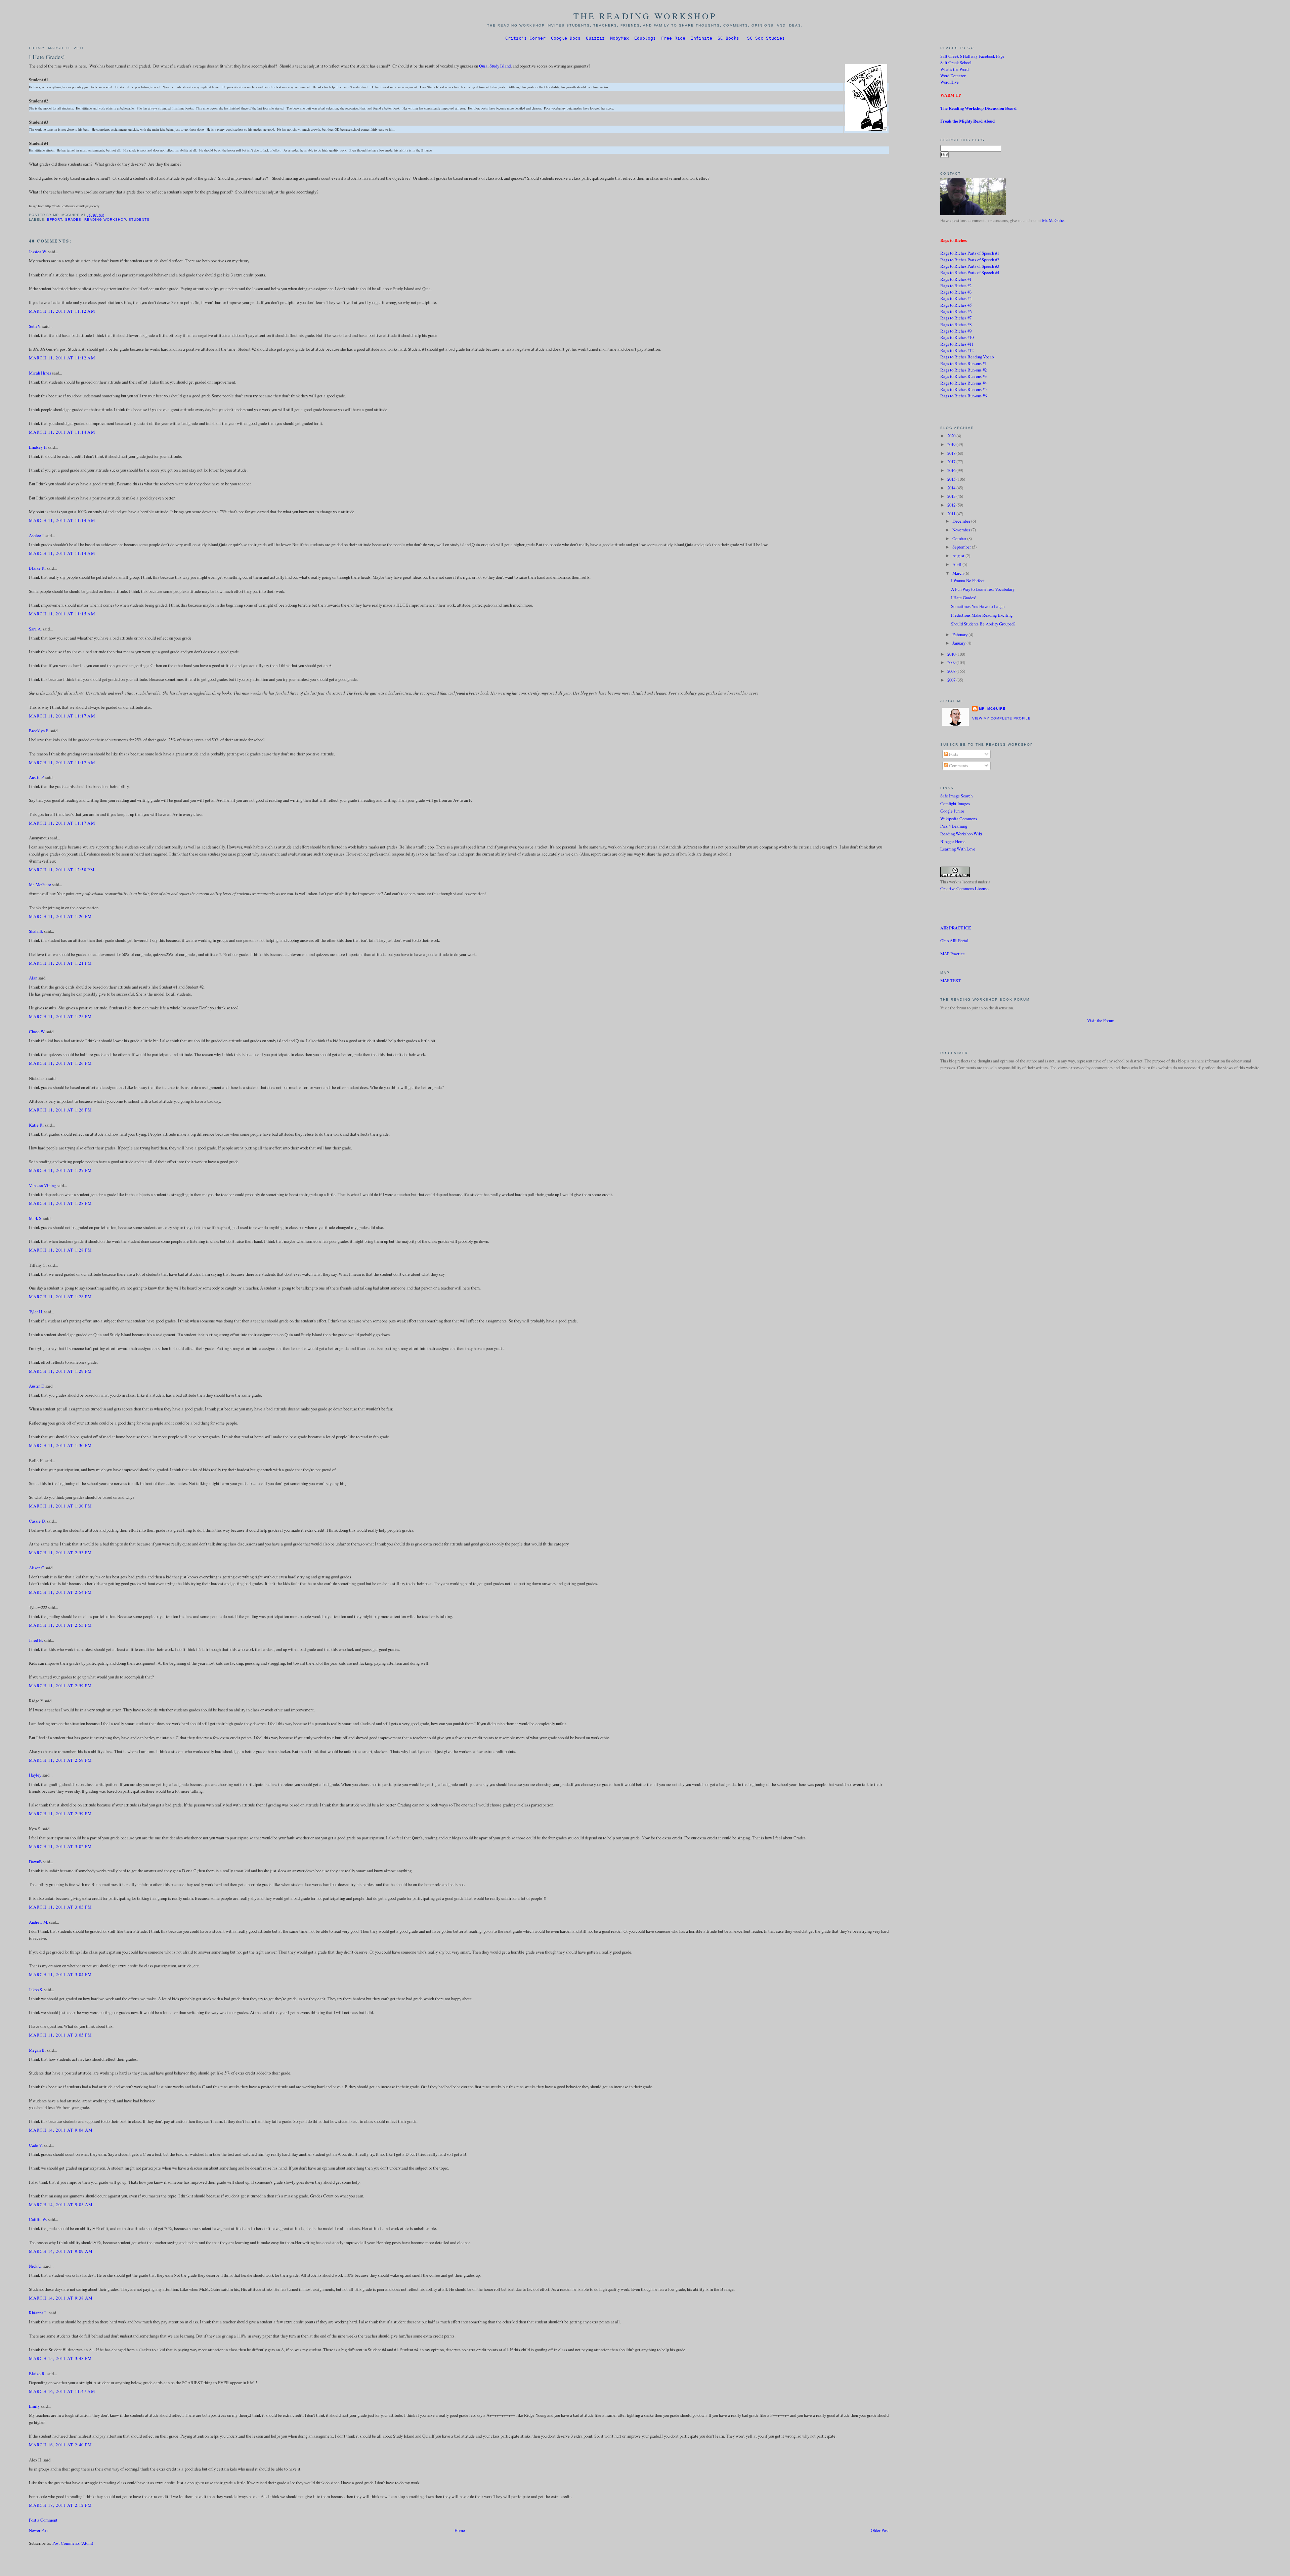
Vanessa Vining (42, 1185)
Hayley (35, 1775)
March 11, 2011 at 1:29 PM (60, 1371)
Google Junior (952, 811)
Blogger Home (953, 841)
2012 (952, 505)
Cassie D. (37, 1521)
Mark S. (36, 1218)
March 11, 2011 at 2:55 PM (60, 1625)
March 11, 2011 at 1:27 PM (60, 1170)
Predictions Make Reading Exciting (982, 615)
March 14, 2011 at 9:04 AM (61, 2130)
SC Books (728, 38)
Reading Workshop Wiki (961, 834)
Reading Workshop (105, 220)
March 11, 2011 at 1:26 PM (60, 1063)
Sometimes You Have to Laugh (978, 606)
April (957, 564)
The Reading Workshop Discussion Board (978, 108)
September (962, 547)
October (960, 538)
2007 (952, 680)
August (959, 556)
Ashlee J (36, 535)
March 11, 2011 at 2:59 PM (60, 1686)
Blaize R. (37, 568)
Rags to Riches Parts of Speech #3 (970, 266)
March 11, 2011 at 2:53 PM (60, 1553)
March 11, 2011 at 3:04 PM (60, 1974)
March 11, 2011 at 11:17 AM (62, 716)
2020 (952, 436)
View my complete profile (1001, 718)
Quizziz (595, 38)
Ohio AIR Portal (954, 941)
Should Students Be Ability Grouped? (983, 624)
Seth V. (35, 326)
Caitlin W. (38, 2219)
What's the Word (954, 69)
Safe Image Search (956, 796)
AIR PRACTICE (956, 928)
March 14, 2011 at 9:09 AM (61, 2251)
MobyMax (619, 38)
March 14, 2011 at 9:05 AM (61, 2204)
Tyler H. (36, 1312)
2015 (952, 479)
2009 (952, 662)
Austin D (37, 1386)
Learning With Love (958, 849)
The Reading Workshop (645, 16)
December (962, 521)
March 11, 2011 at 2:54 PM (60, 1592)
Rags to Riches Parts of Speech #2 (970, 260)
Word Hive (950, 82)
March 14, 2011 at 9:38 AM (61, 2298)
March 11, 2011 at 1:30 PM (60, 1445)
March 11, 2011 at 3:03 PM (60, 1907)
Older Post (880, 2530)
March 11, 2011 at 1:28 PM (60, 1203)
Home (460, 2530)
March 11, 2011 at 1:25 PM (60, 1016)
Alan (33, 978)
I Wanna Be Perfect (968, 580)
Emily (34, 2406)
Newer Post (39, 2530)
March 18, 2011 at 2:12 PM (60, 2505)
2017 (952, 462)
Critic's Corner (525, 38)
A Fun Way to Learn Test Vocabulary (983, 589)
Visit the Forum (1101, 1020)
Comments (958, 766)
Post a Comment (43, 2520)
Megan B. (37, 2050)
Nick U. (36, 2266)
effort (55, 220)
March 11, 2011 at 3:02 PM (60, 1846)
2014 (952, 488)
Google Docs (566, 38)
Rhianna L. (38, 2313)
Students (139, 220)
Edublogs (645, 38)
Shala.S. (36, 931)
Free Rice (673, 38)
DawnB (35, 1862)
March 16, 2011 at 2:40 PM (60, 2445)
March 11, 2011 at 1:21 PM (60, 963)
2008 (952, 671)
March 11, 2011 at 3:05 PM (60, 2035)
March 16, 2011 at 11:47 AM (62, 2391)
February (960, 635)
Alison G (37, 1568)
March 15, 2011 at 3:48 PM (60, 2358)
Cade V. (36, 2145)
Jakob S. (36, 1990)
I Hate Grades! (47, 57)
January (959, 643)
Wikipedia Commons (959, 819)
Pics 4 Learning (954, 826)
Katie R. (36, 1125)
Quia (483, 66)
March (958, 573)
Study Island (500, 66)
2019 (952, 444)
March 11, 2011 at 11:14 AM (62, 432)
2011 (952, 514)
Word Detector (953, 76)
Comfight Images (955, 803)
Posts (953, 754)
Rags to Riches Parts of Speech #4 (970, 272)
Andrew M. (38, 1922)
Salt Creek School (956, 62)
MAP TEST (951, 980)
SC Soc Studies (766, 38)
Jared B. (36, 1640)
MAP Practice (953, 954)
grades (73, 220)
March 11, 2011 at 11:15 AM (62, 614)
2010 (952, 654)
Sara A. (35, 629)
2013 (952, 496)
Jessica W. (38, 252)
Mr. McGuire (40, 884)
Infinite (701, 38)
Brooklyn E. (39, 731)
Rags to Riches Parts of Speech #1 (970, 253)
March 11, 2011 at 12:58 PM (61, 870)
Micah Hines (40, 373)
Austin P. (37, 777)
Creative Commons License (964, 888)
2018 (952, 453)
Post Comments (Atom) (73, 2543)
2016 (952, 470)
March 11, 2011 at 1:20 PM (60, 916)
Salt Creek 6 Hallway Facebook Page (972, 56)
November (962, 530)
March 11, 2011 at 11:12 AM (62, 311)
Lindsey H (38, 447)
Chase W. (37, 1032)
